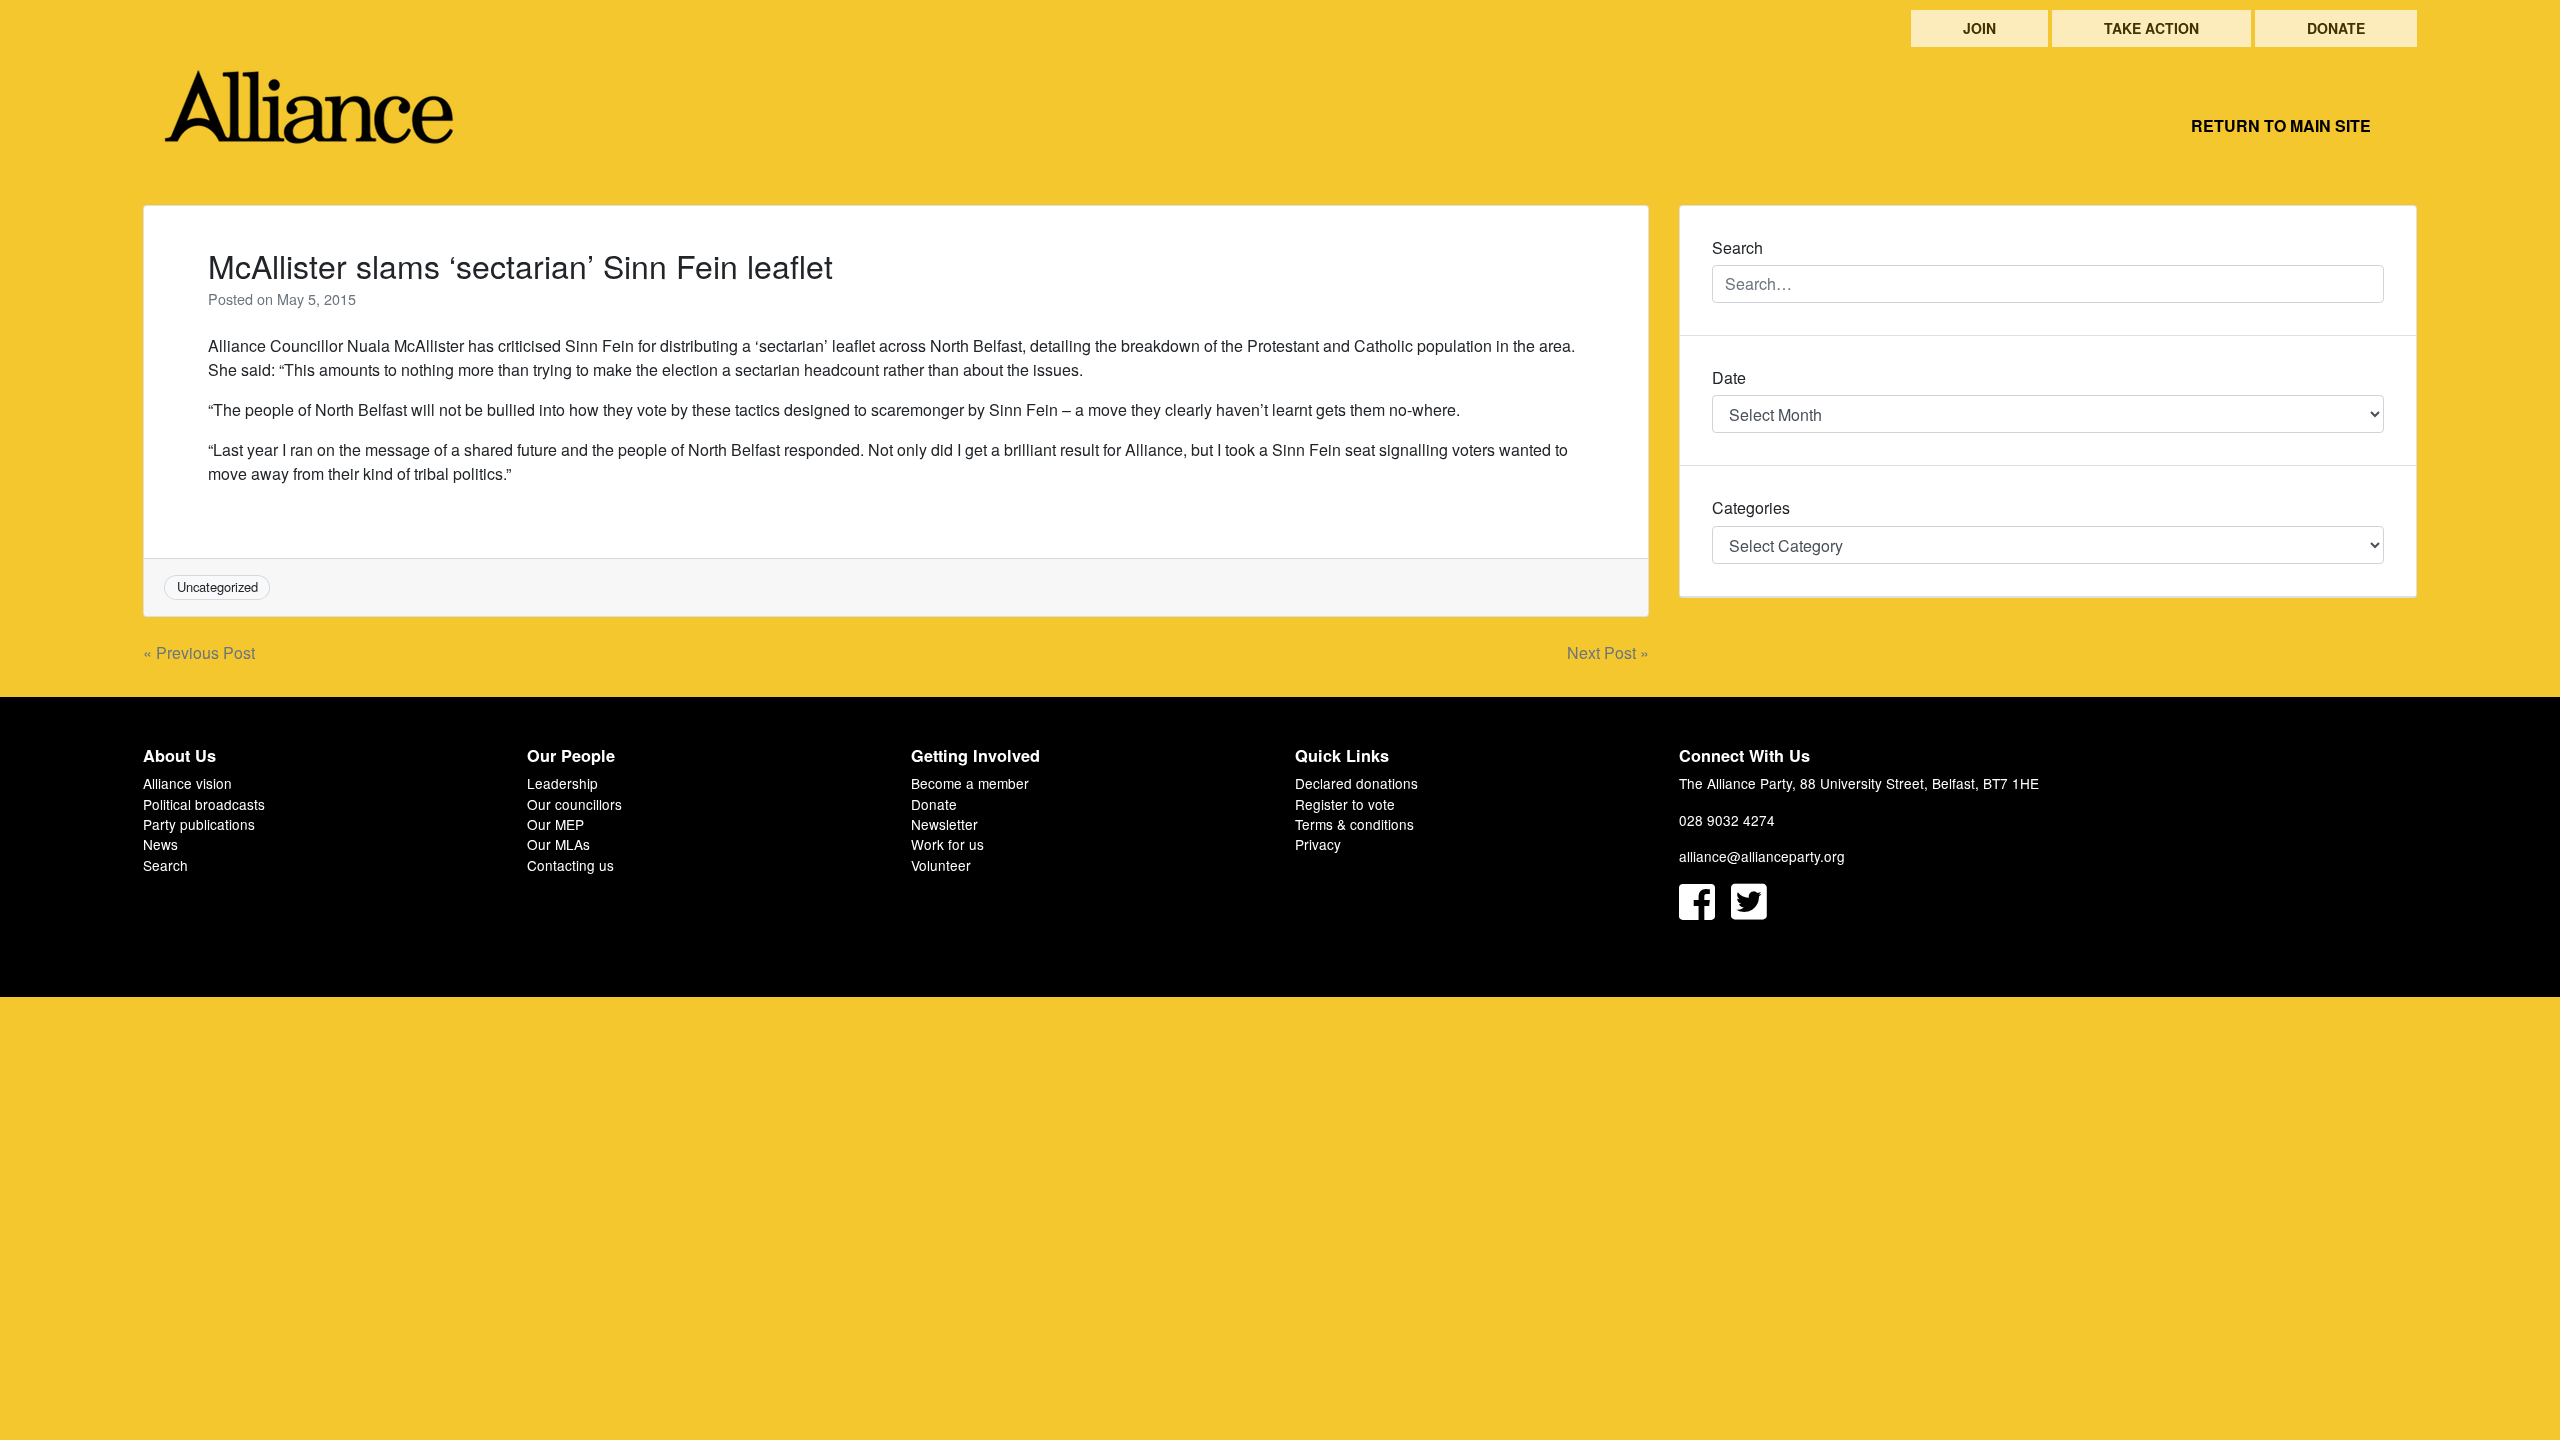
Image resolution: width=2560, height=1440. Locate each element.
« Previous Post (199, 652)
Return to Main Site (2281, 125)
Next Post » (1608, 652)
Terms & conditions (1354, 824)
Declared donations (1356, 783)
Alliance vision (187, 783)
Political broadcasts (204, 804)
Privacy (1318, 844)
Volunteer (941, 865)
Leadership (562, 783)
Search (165, 865)
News (160, 844)
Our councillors (574, 804)
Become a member (970, 783)
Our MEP (555, 824)
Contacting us (570, 865)
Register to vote (1345, 804)
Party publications (199, 824)
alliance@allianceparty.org (1762, 856)
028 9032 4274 (1727, 820)
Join (1979, 28)
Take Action (2151, 28)
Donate (2336, 28)
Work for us (947, 844)
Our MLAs (558, 844)
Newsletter (944, 824)
